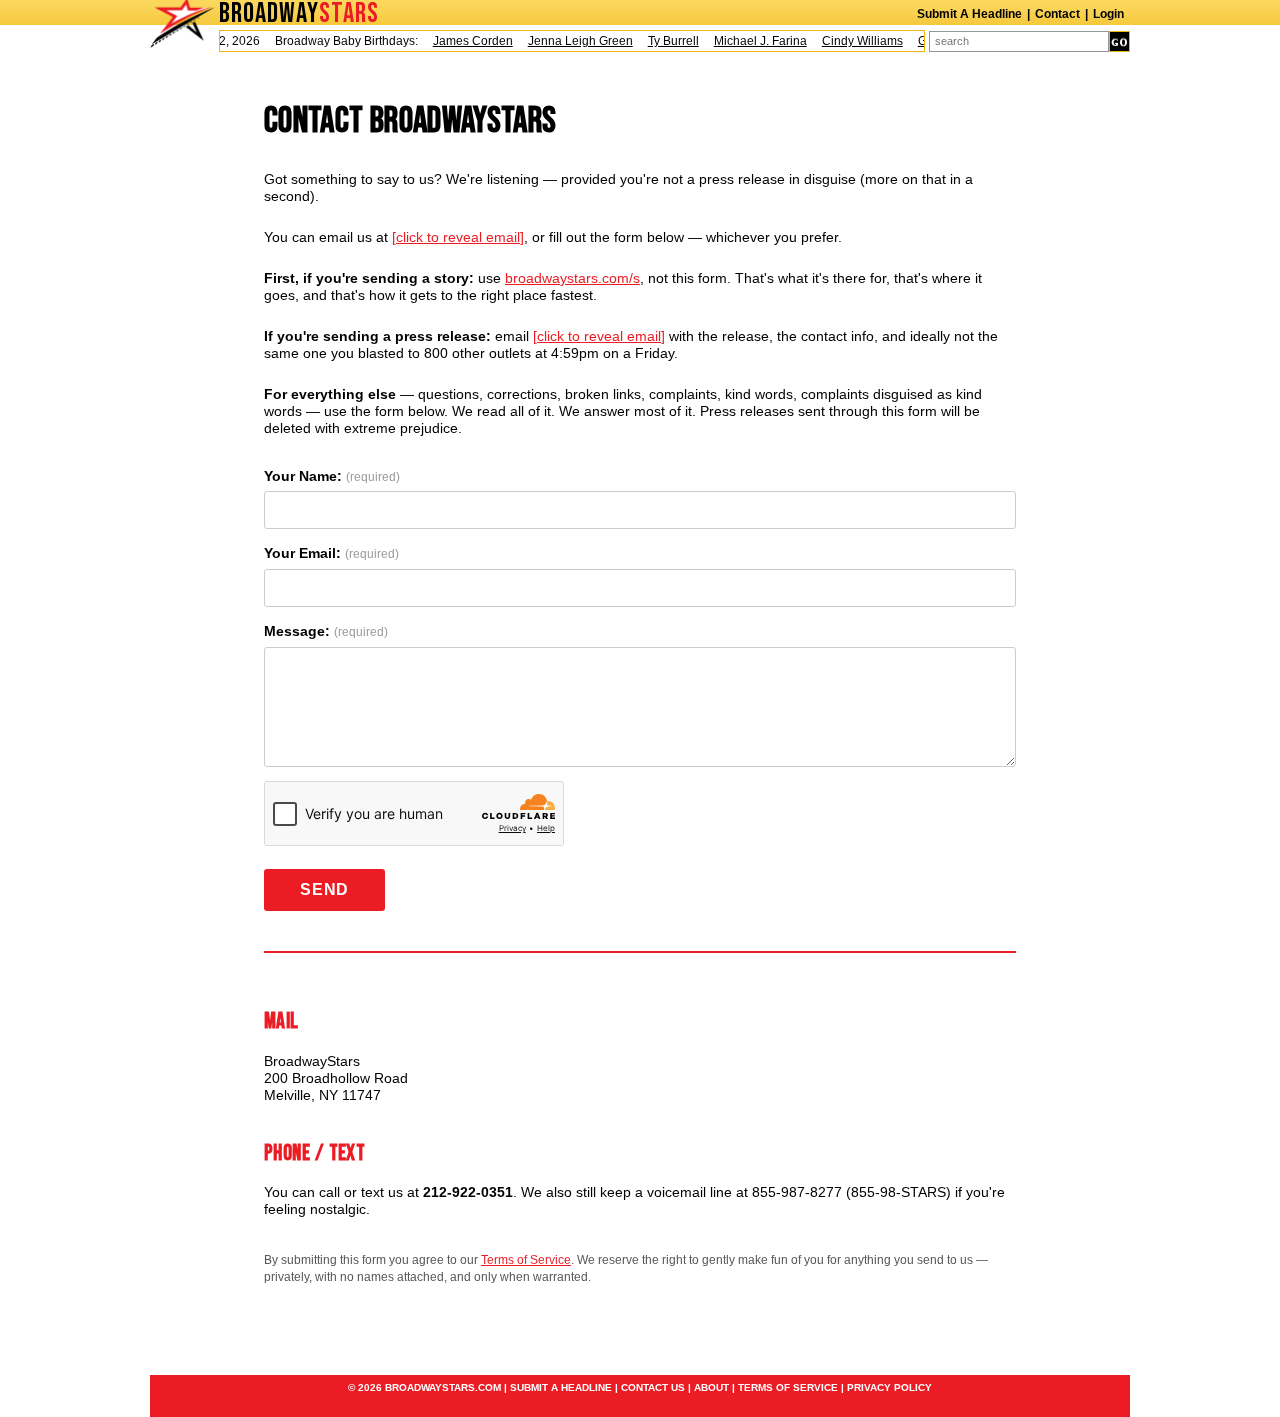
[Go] (1119, 41)
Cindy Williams (852, 41)
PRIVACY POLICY (889, 1387)
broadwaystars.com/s (572, 278)
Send (324, 889)
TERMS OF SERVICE (788, 1387)
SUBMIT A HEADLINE (561, 1387)
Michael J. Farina (750, 41)
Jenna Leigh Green (570, 41)
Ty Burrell (663, 41)
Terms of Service (526, 1260)
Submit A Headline (969, 14)
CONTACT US (653, 1387)
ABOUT (711, 1387)
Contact (1057, 14)
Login (1108, 14)
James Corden (463, 41)
